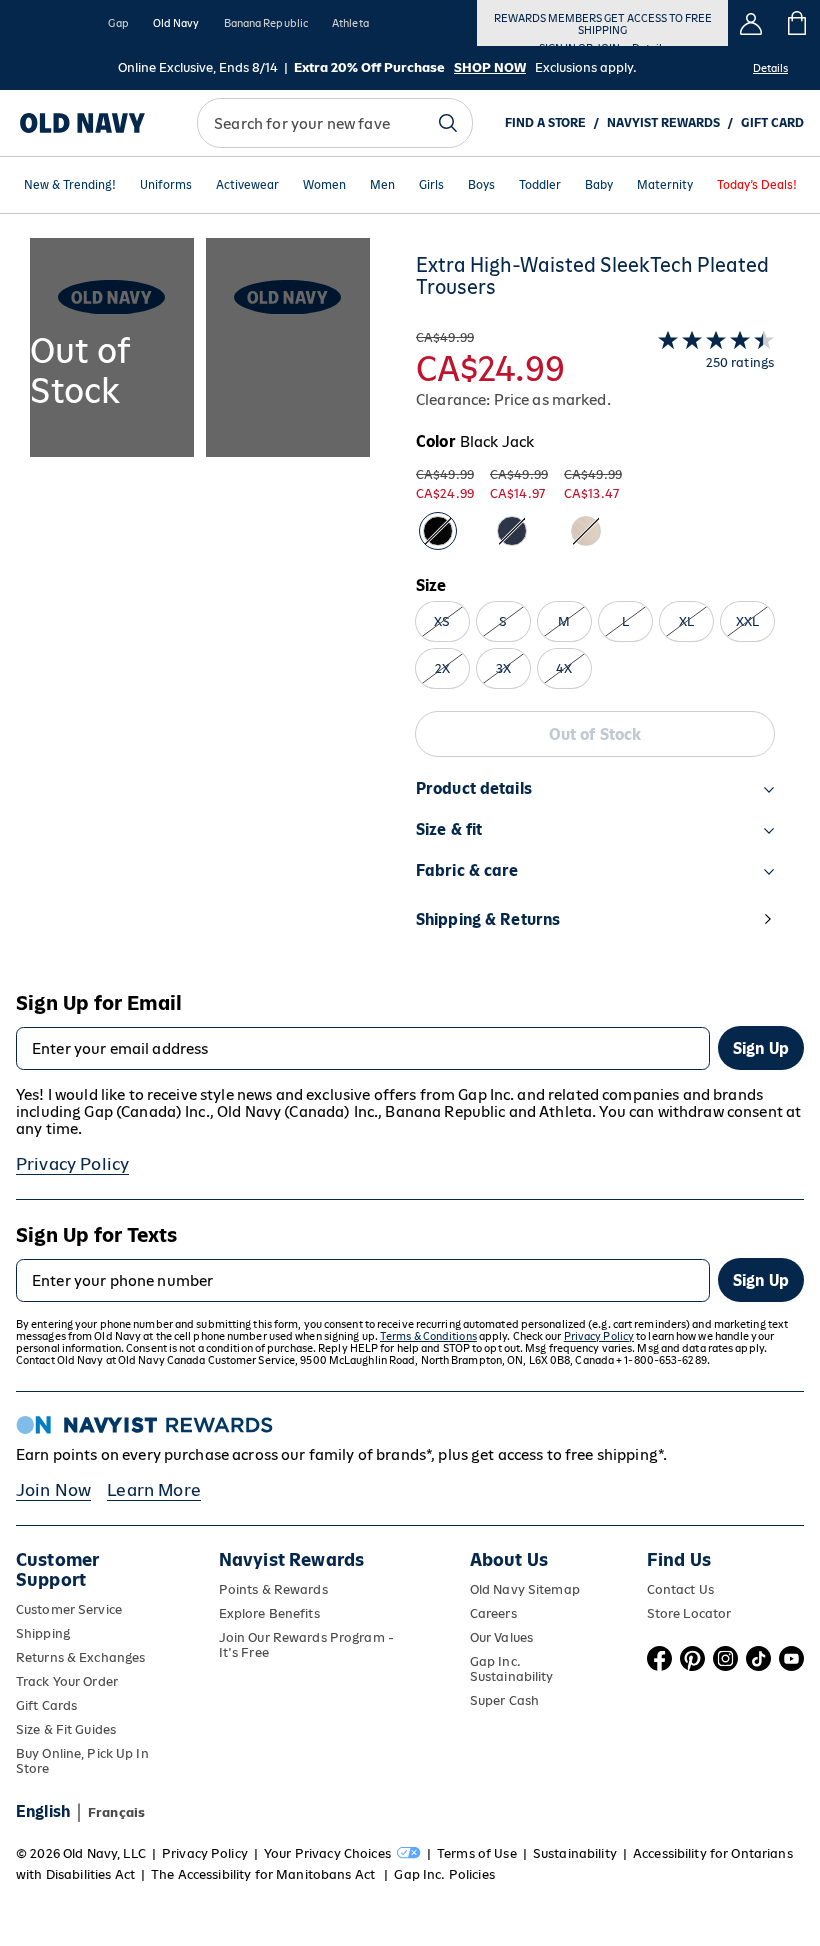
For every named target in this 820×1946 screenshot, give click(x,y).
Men (382, 185)
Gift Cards (46, 1705)
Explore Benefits (269, 1613)
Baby (599, 185)
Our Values (501, 1637)
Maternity (665, 185)
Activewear (247, 185)
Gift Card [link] (772, 123)
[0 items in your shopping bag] (797, 23)
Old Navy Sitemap (525, 1589)
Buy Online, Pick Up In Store (82, 1761)
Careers (493, 1613)
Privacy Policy (72, 1164)
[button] (200, 603)
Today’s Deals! (757, 185)
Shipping (43, 1633)
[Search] (448, 123)
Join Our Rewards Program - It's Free (306, 1645)
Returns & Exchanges (80, 1657)
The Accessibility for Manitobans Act (264, 1874)
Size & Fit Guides (66, 1729)
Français (116, 1812)
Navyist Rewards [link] (663, 123)
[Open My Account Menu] (751, 23)
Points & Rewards (273, 1589)
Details (770, 68)
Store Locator (689, 1613)
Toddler (540, 185)
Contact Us (680, 1589)
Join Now (53, 1490)
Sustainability (575, 1853)
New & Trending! (70, 185)
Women (324, 185)
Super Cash (504, 1700)
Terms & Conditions (428, 1336)
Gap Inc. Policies (444, 1874)
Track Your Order (67, 1681)
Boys (481, 185)
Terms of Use (477, 1853)
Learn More (154, 1490)
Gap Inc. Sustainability (512, 1669)
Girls (431, 185)
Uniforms (166, 185)
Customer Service (69, 1609)
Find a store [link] (545, 123)
